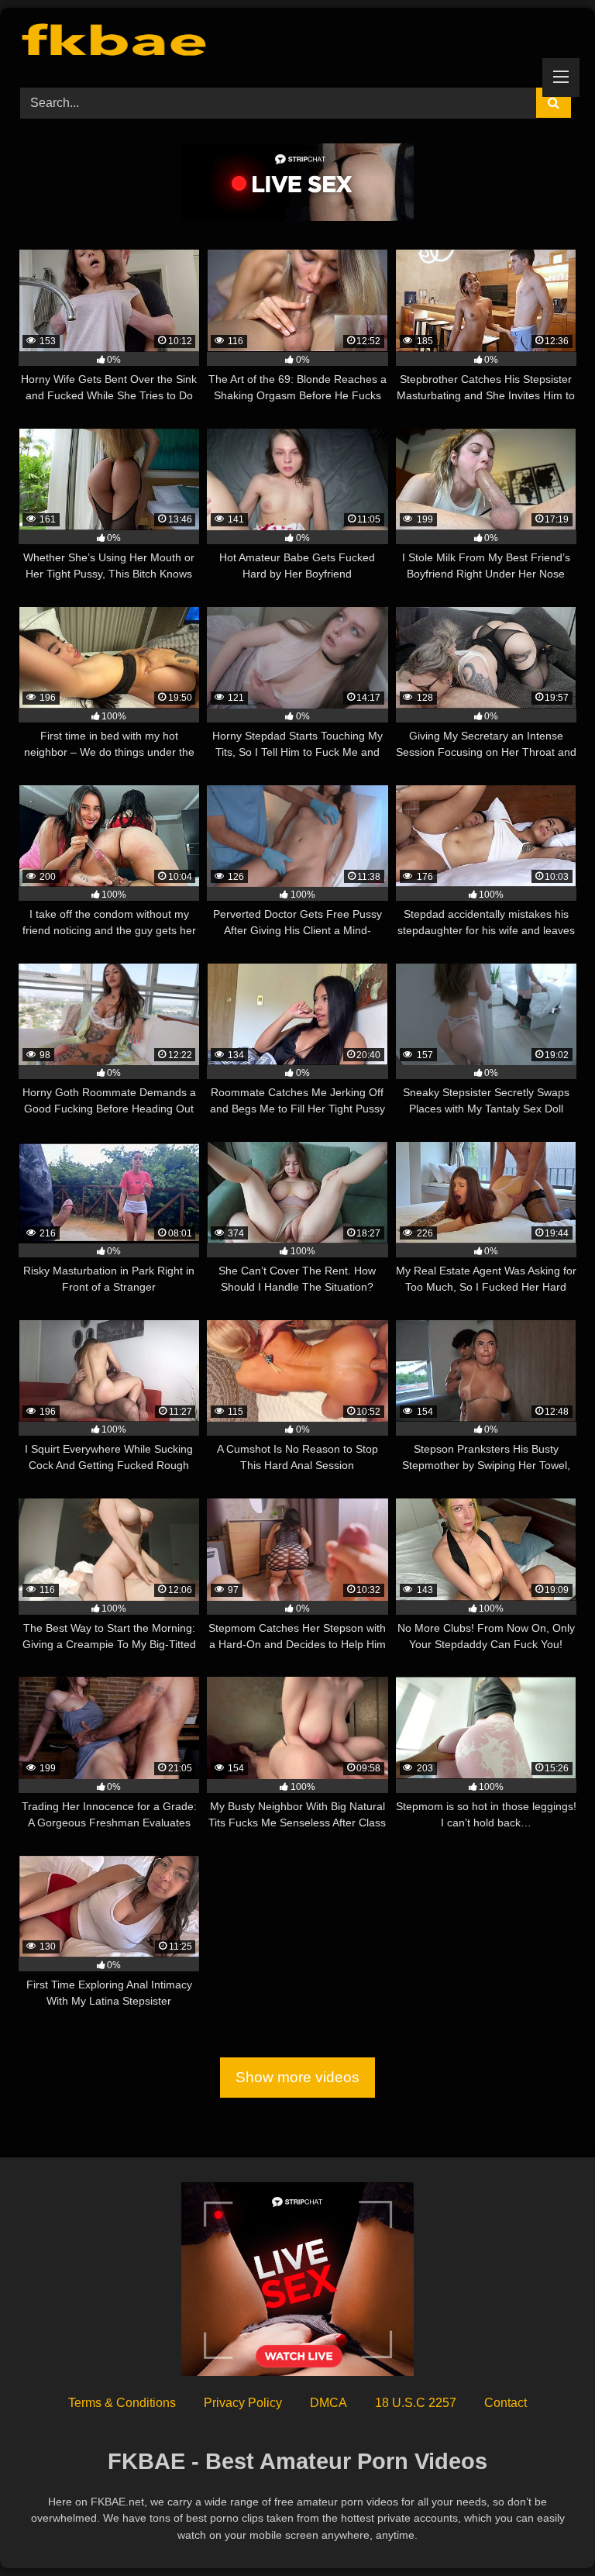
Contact (506, 2403)
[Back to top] (547, 2530)
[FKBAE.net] (297, 42)
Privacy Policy (243, 2403)
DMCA (328, 2403)
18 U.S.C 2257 (416, 2403)
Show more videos (297, 2078)
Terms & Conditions (122, 2403)
